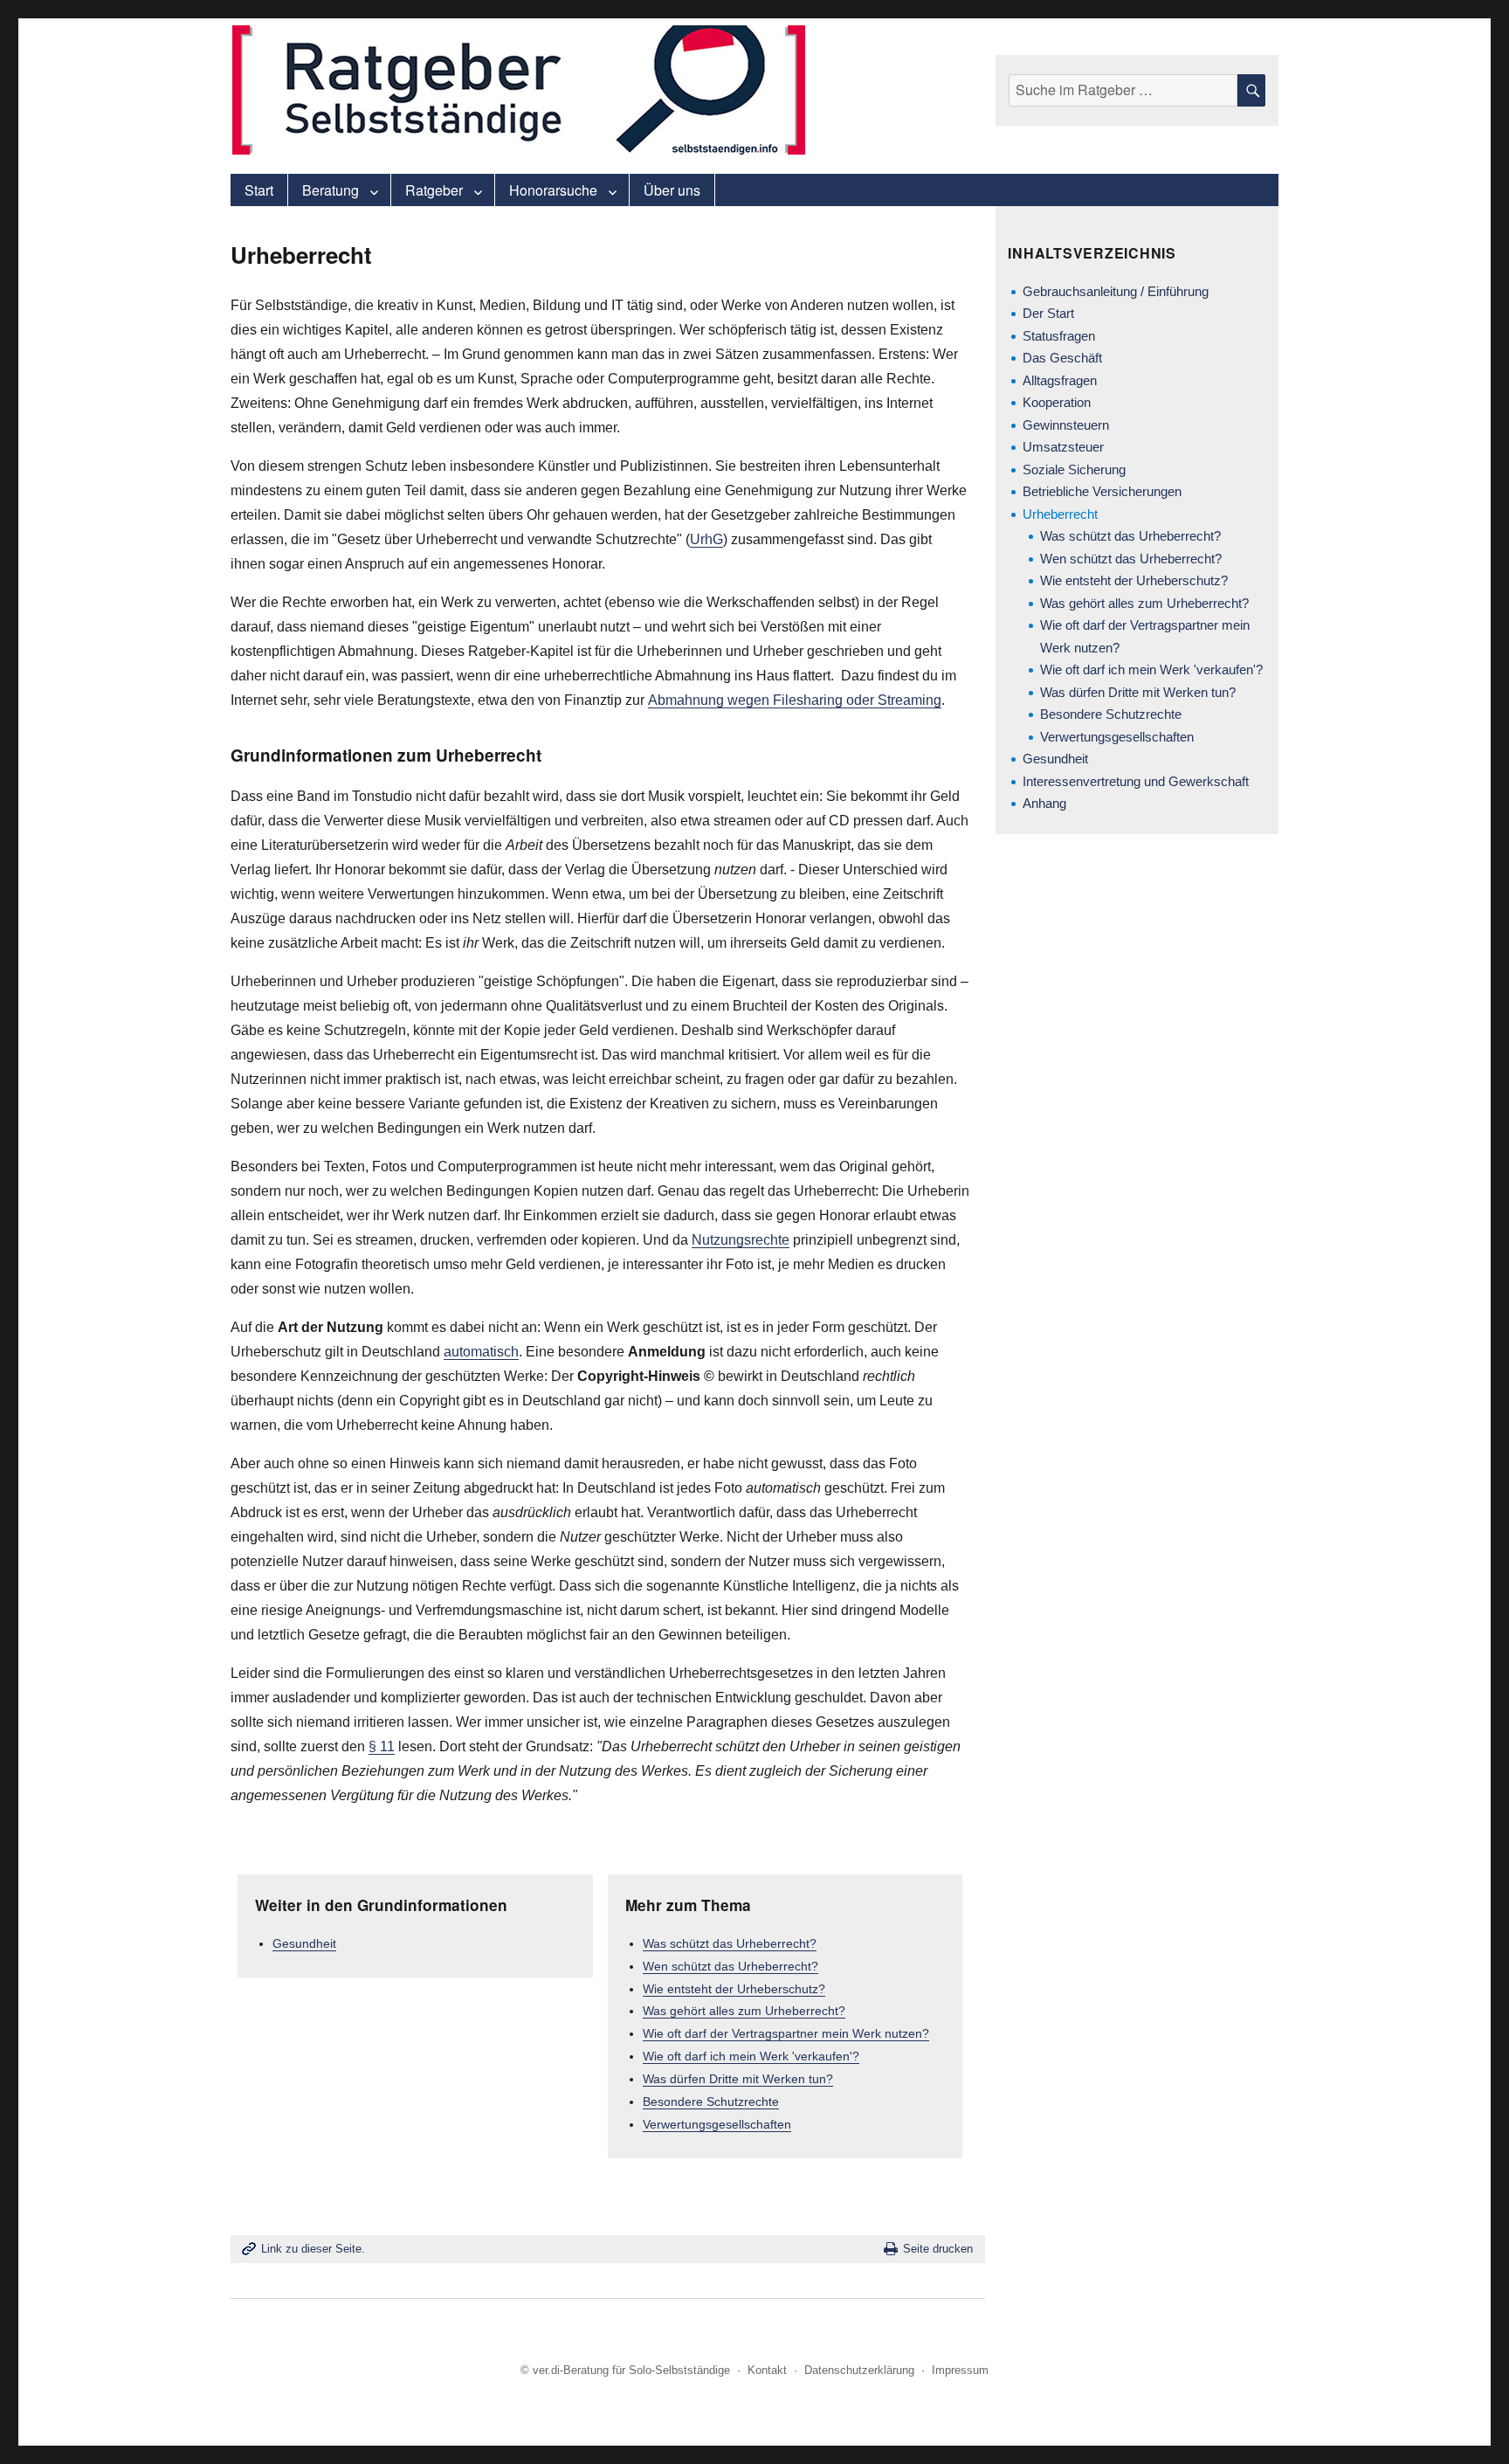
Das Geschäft (1062, 358)
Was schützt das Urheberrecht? (730, 1943)
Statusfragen (1059, 336)
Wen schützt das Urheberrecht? (730, 1966)
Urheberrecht (1060, 514)
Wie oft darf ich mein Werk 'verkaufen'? (751, 2056)
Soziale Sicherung (1074, 469)
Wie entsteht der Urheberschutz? (734, 1989)
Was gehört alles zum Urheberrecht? (744, 2011)
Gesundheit (304, 1943)
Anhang (1044, 803)
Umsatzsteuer (1063, 447)
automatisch (481, 1352)
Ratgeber (434, 190)
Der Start (1048, 313)
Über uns (672, 190)
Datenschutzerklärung (859, 2370)
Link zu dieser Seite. (313, 2249)
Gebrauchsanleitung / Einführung (1116, 291)
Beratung (331, 190)
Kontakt (767, 2370)
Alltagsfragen (1060, 380)
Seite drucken (938, 2249)
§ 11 (382, 1746)
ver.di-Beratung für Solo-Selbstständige (631, 2370)
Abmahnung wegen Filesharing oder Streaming (795, 700)
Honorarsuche (553, 190)
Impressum (960, 2370)
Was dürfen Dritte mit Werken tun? (738, 2079)
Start (259, 190)
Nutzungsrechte (741, 1240)
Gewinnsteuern (1066, 425)
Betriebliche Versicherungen (1102, 491)
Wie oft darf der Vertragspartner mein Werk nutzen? (786, 2033)
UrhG (706, 539)
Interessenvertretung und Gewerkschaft (1136, 781)
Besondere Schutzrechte (711, 2102)
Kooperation (1057, 402)
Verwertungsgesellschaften (717, 2124)
